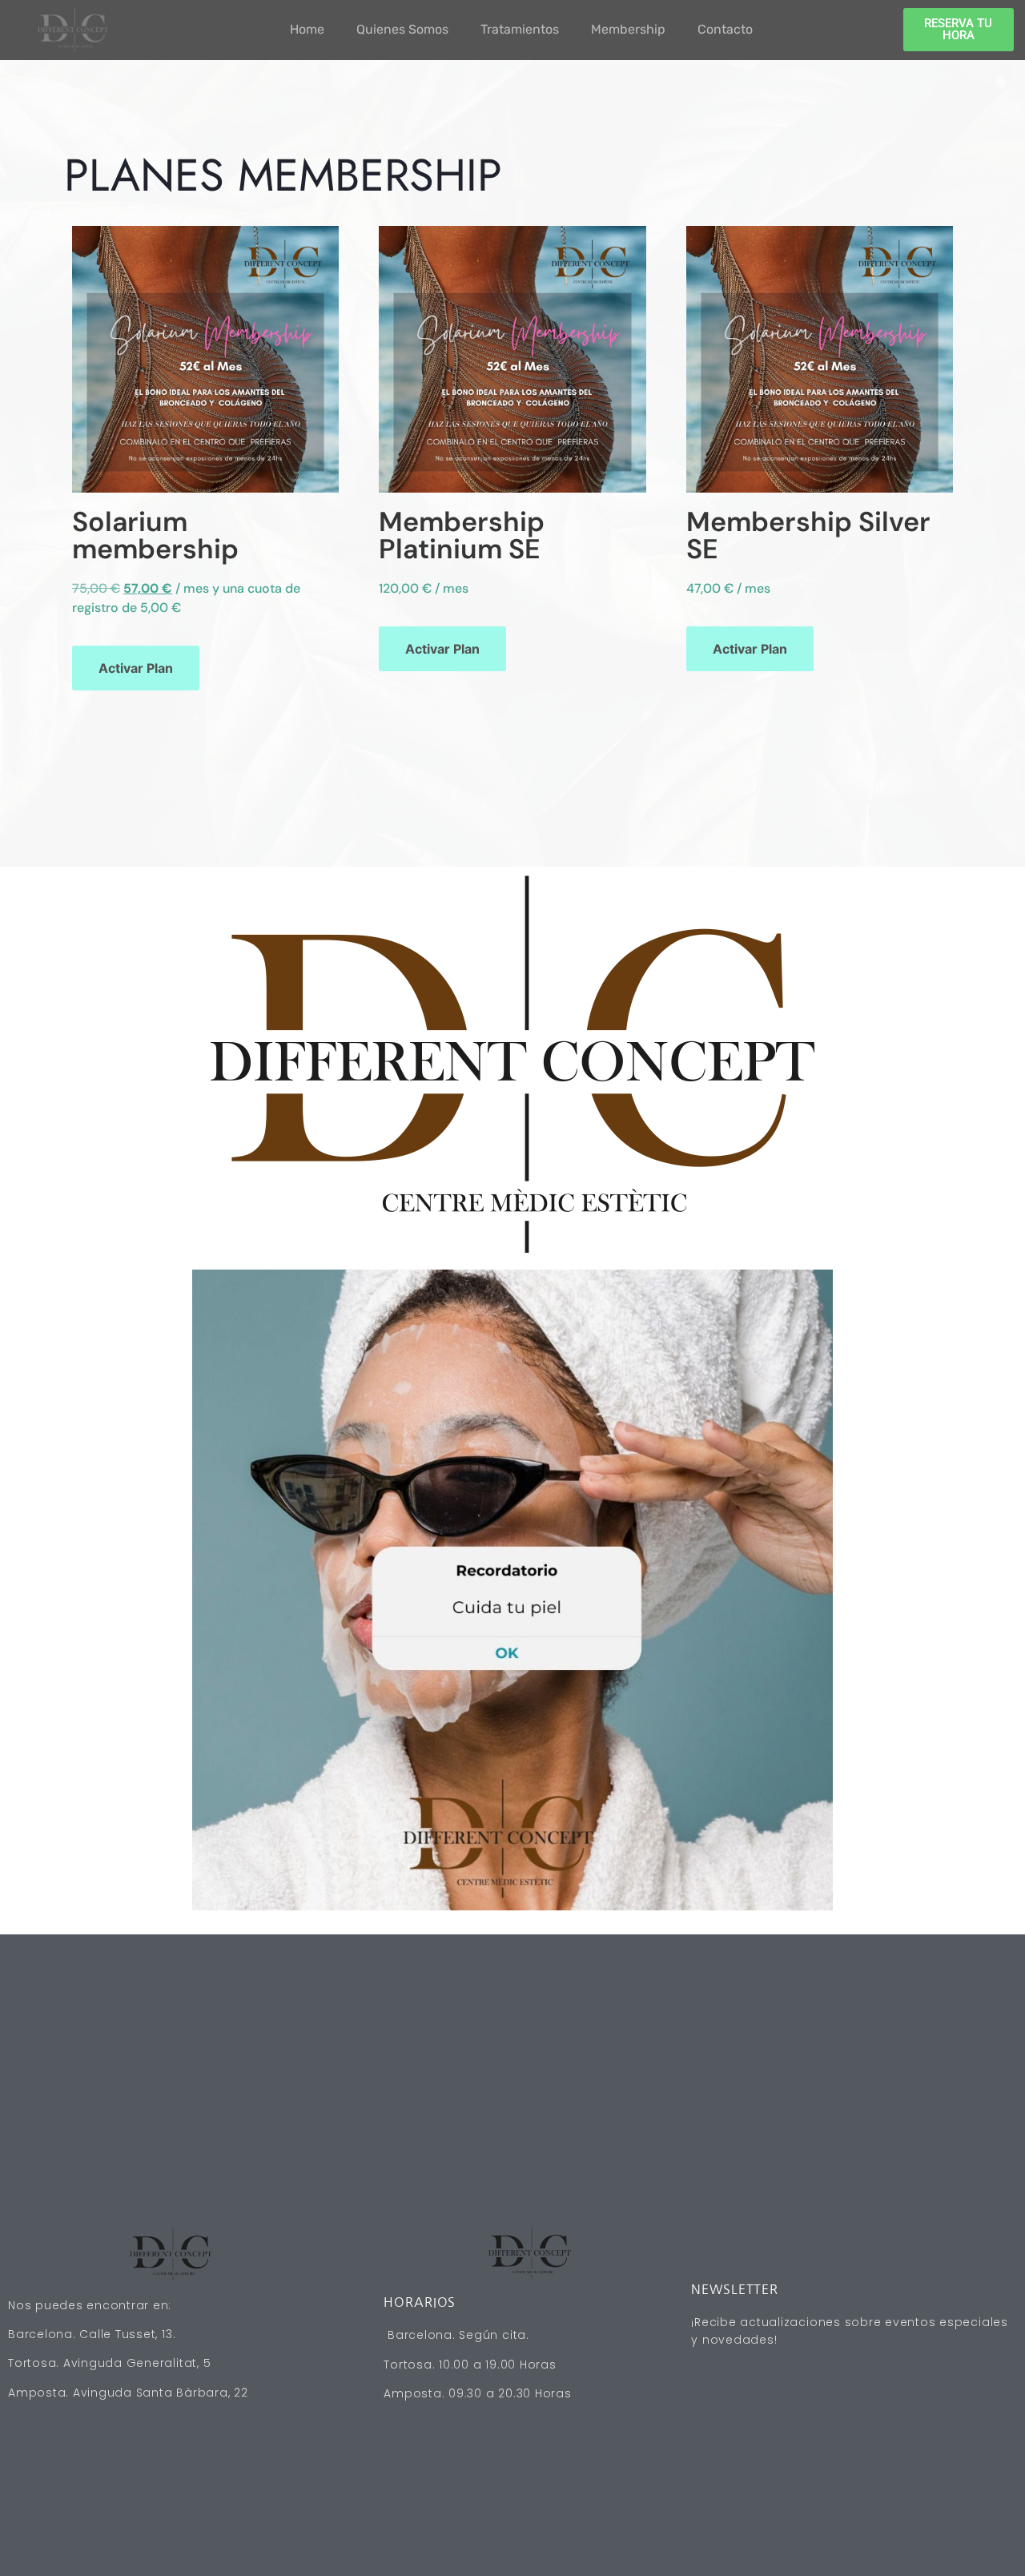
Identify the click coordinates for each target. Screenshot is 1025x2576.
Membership (628, 29)
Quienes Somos (402, 29)
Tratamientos (520, 29)
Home (307, 29)
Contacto (725, 29)
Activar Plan (136, 668)
